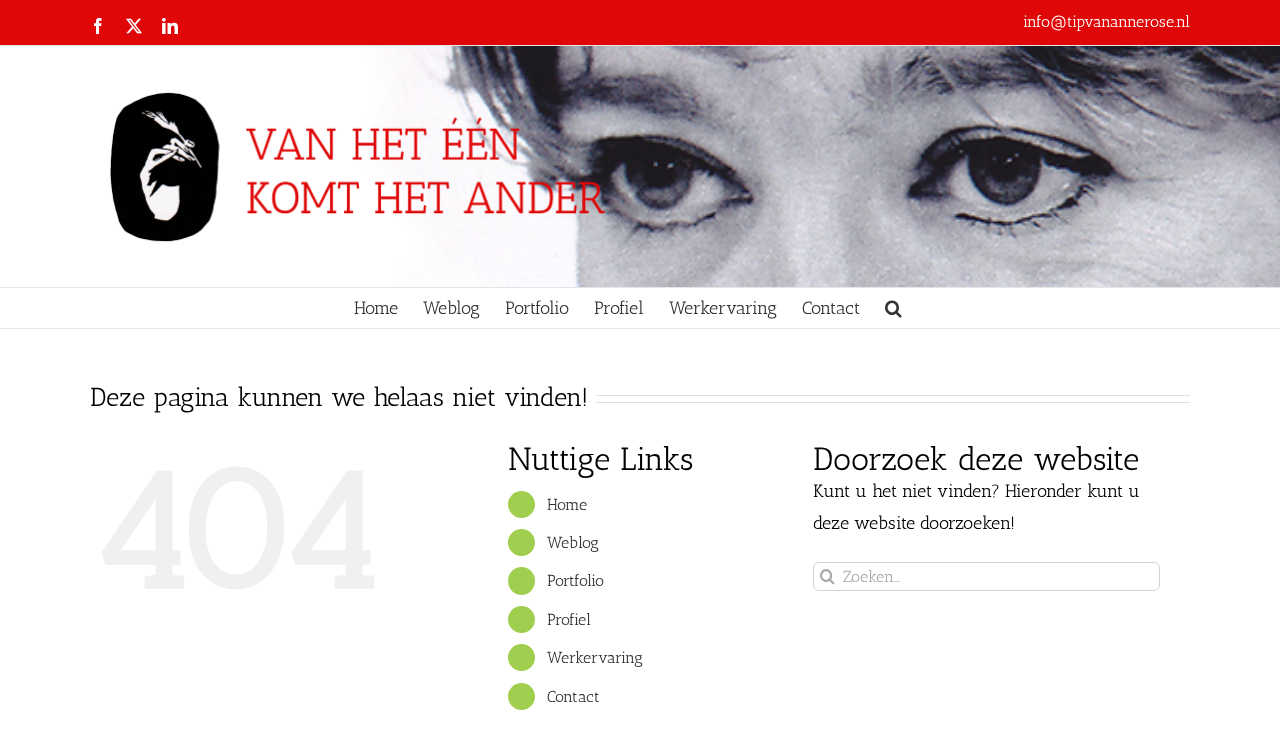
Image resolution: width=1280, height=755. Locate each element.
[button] (893, 308)
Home (567, 504)
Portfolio (575, 580)
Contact (573, 696)
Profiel (569, 619)
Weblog (573, 542)
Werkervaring (595, 657)
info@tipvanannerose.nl (1106, 21)
